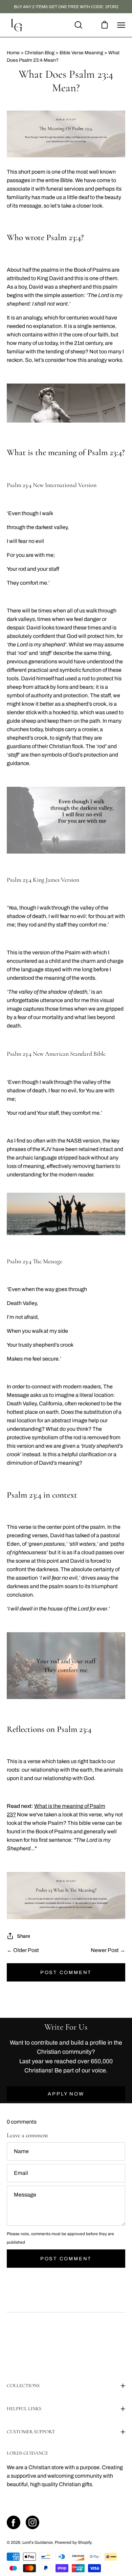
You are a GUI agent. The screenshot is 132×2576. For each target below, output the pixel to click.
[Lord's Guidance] (17, 25)
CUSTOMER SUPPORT (31, 2432)
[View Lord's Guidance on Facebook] (14, 2522)
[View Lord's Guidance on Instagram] (32, 2522)
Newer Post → (108, 1950)
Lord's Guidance (38, 2542)
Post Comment (66, 1972)
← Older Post (23, 1950)
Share (24, 1936)
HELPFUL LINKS (24, 2409)
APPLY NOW (66, 2094)
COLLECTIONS (23, 2386)
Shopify (85, 2542)
